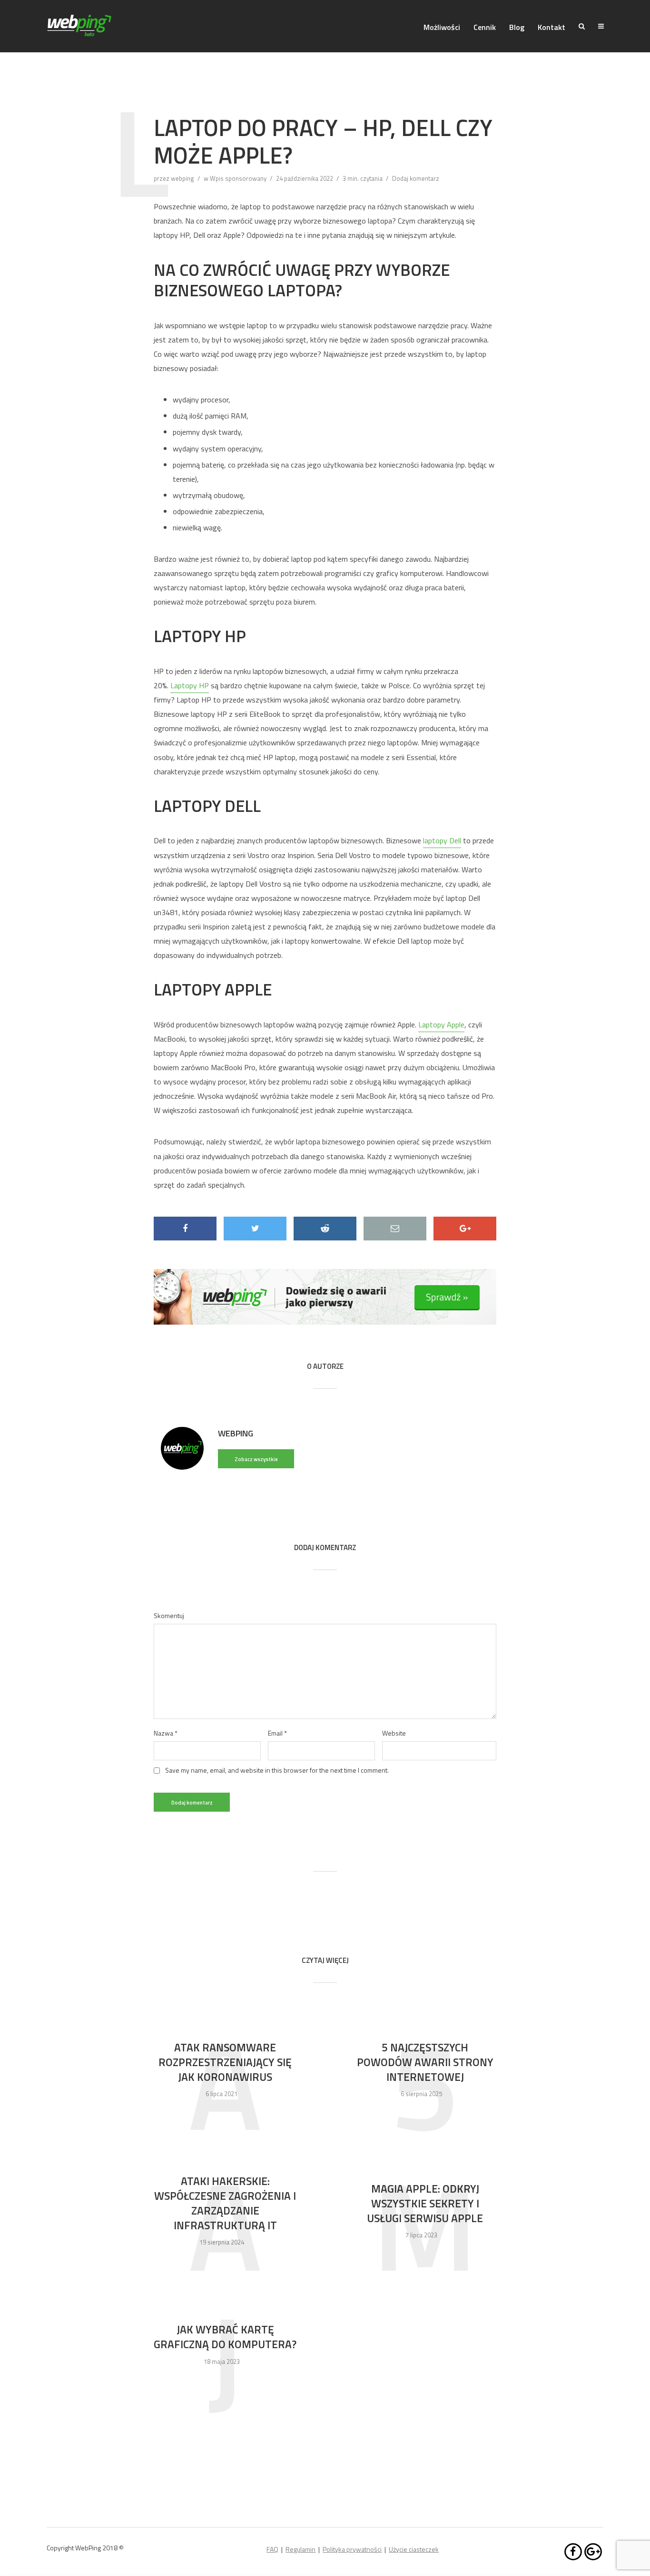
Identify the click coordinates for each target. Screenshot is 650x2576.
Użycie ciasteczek (414, 2549)
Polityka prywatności (352, 2549)
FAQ (272, 2549)
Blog (517, 27)
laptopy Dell (442, 840)
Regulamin (300, 2549)
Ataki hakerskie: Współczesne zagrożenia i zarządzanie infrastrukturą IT (225, 2203)
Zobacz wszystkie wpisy (256, 1462)
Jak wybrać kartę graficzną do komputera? (225, 2337)
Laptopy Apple (441, 1025)
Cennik (485, 27)
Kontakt (552, 27)
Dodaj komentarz (416, 178)
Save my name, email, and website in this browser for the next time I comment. (277, 1770)
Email (277, 1733)
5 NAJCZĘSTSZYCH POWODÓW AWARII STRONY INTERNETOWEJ (425, 2062)
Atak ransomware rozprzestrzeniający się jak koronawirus (225, 2062)
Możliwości (442, 27)
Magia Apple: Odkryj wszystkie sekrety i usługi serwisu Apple (425, 2203)
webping (182, 178)
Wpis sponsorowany (238, 178)
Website (394, 1733)
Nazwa (166, 1733)
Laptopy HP (190, 685)
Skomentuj (169, 1616)
